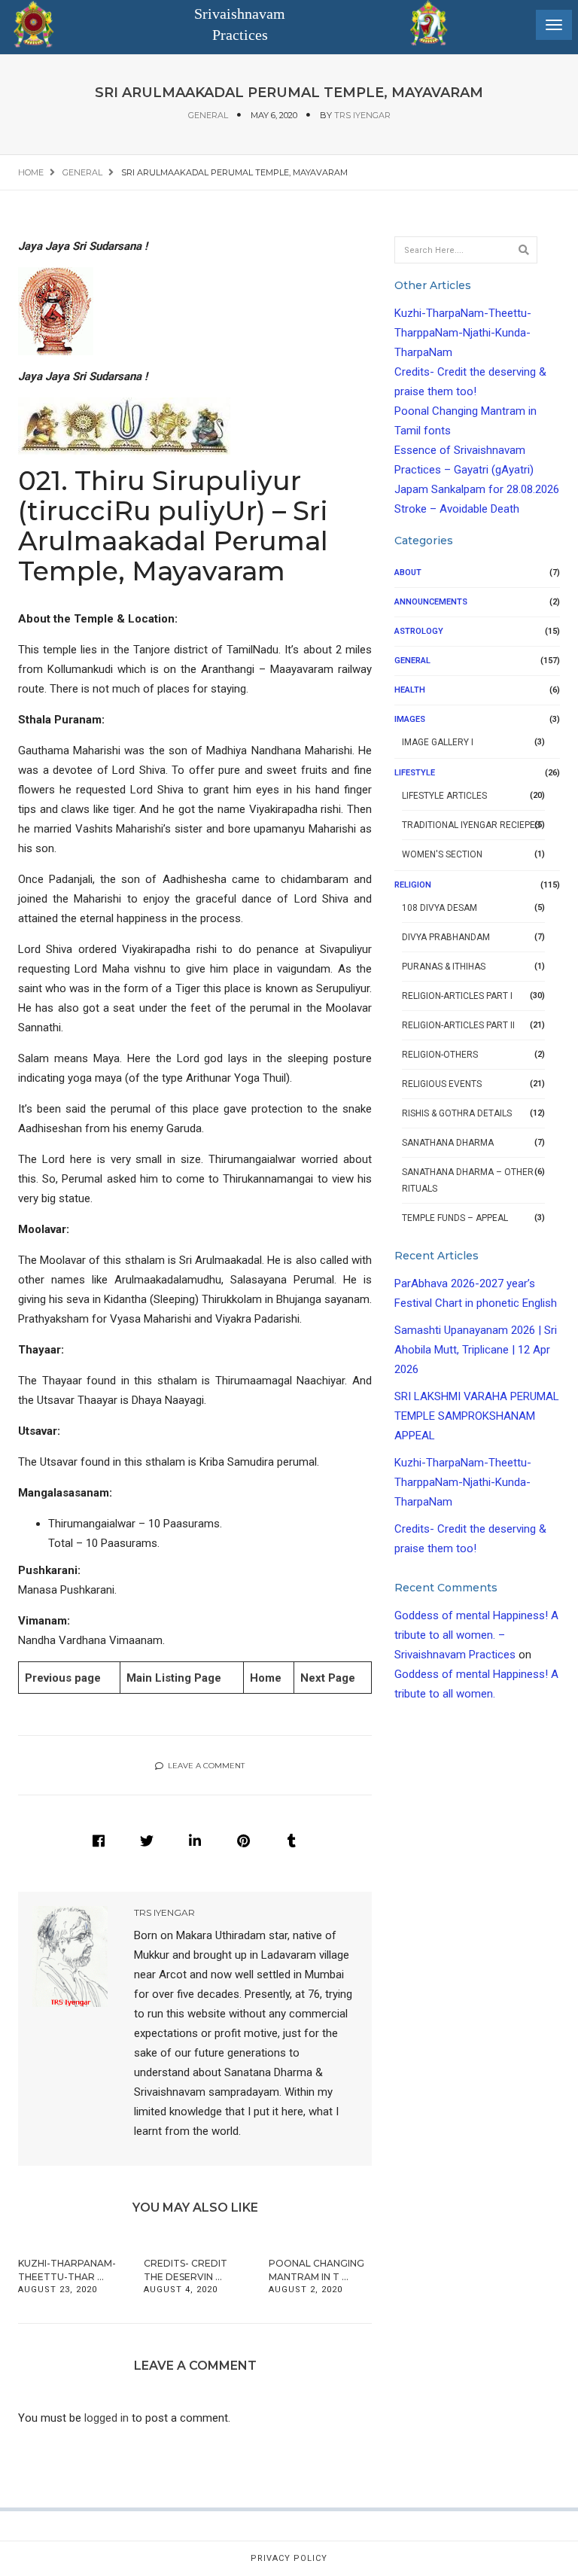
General (208, 115)
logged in (106, 2418)
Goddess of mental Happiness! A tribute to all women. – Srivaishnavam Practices (476, 1635)
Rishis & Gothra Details (457, 1113)
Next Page (328, 1678)
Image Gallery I (438, 742)
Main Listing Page (174, 1678)
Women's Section (442, 854)
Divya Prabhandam (446, 937)
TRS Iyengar (362, 115)
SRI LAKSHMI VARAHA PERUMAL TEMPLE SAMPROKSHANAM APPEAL (477, 1416)
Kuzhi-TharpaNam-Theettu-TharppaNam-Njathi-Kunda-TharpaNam (463, 333)
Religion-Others (440, 1055)
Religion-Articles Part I (457, 996)
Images (410, 719)
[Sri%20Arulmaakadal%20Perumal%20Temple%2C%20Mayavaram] (99, 1841)
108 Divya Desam (440, 908)
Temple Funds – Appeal (455, 1218)
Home (266, 1678)
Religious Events (442, 1084)
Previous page (63, 1678)
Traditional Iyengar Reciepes (471, 825)
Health (410, 690)
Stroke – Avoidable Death (457, 509)
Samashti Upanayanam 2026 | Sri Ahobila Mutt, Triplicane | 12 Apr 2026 (476, 1350)
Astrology (419, 631)
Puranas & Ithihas (444, 967)
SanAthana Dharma (448, 1143)
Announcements (431, 602)
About (408, 572)
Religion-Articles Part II (458, 1025)
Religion (413, 885)
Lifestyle (415, 773)
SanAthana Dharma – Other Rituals (468, 1180)
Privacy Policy (289, 2558)
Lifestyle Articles (444, 796)
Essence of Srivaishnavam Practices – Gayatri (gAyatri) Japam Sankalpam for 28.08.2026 (477, 470)
